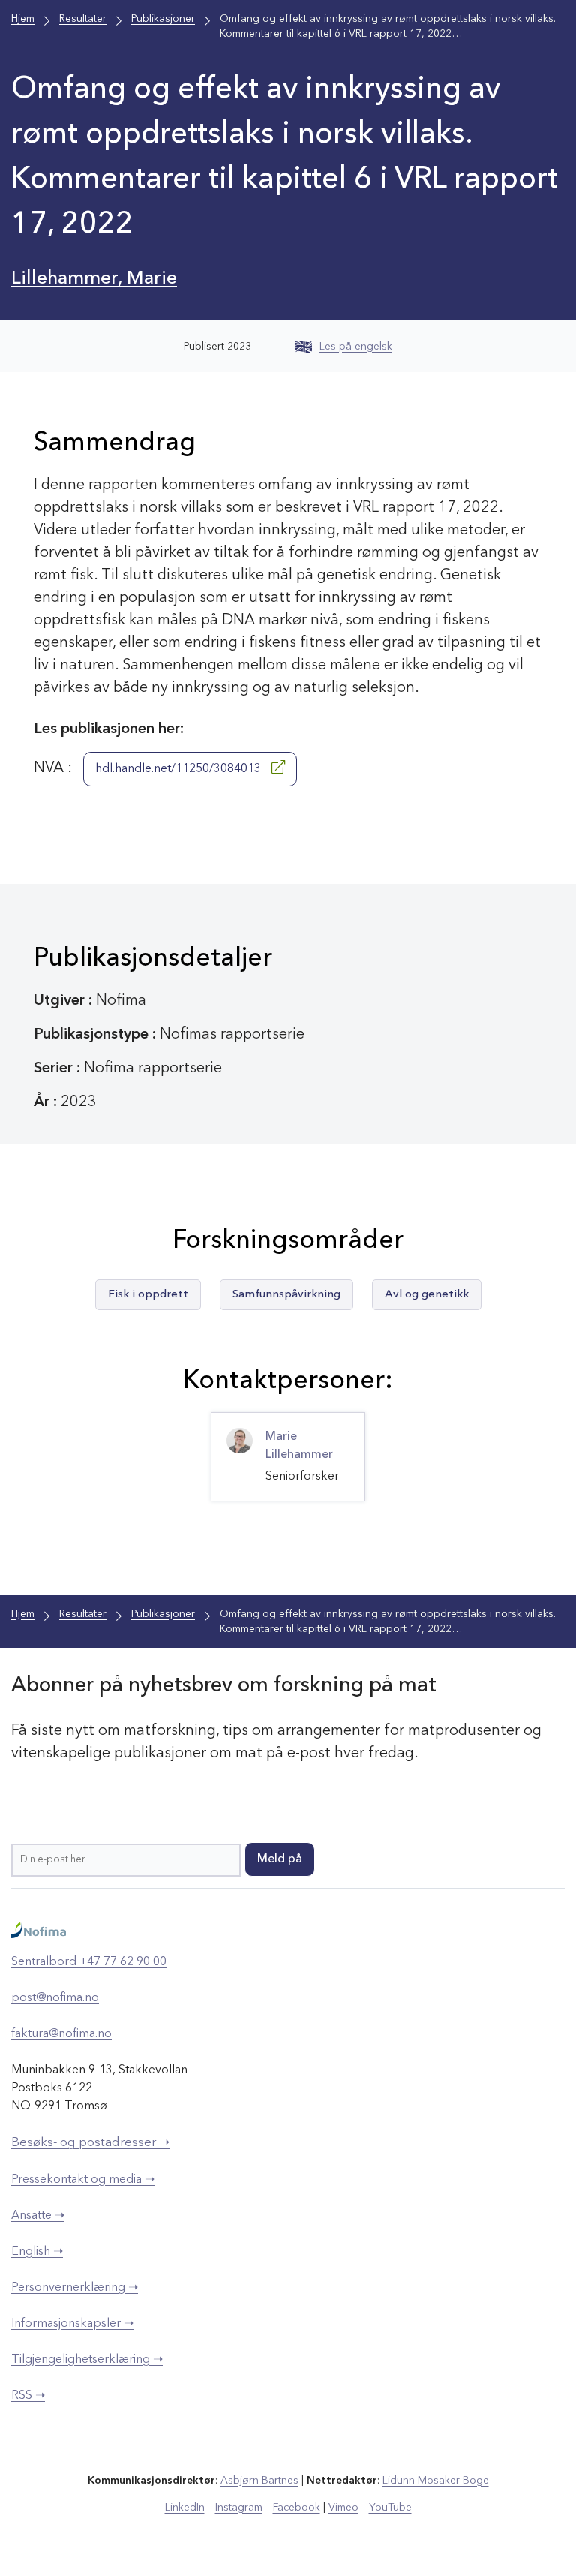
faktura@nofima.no (61, 2034)
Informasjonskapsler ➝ (72, 2324)
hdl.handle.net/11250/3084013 (180, 769)
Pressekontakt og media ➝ (83, 2180)
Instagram (239, 2508)
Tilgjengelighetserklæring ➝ (87, 2360)
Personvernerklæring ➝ (75, 2288)
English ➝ (37, 2252)
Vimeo (343, 2508)
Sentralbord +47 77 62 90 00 (89, 1962)
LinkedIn (185, 2508)
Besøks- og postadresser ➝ (90, 2143)
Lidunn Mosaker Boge (436, 2481)
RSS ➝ (28, 2396)
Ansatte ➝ (38, 2216)
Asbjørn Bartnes (259, 2481)
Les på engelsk (356, 347)
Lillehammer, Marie (94, 279)
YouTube (390, 2508)
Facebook (297, 2508)
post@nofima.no (55, 1998)
